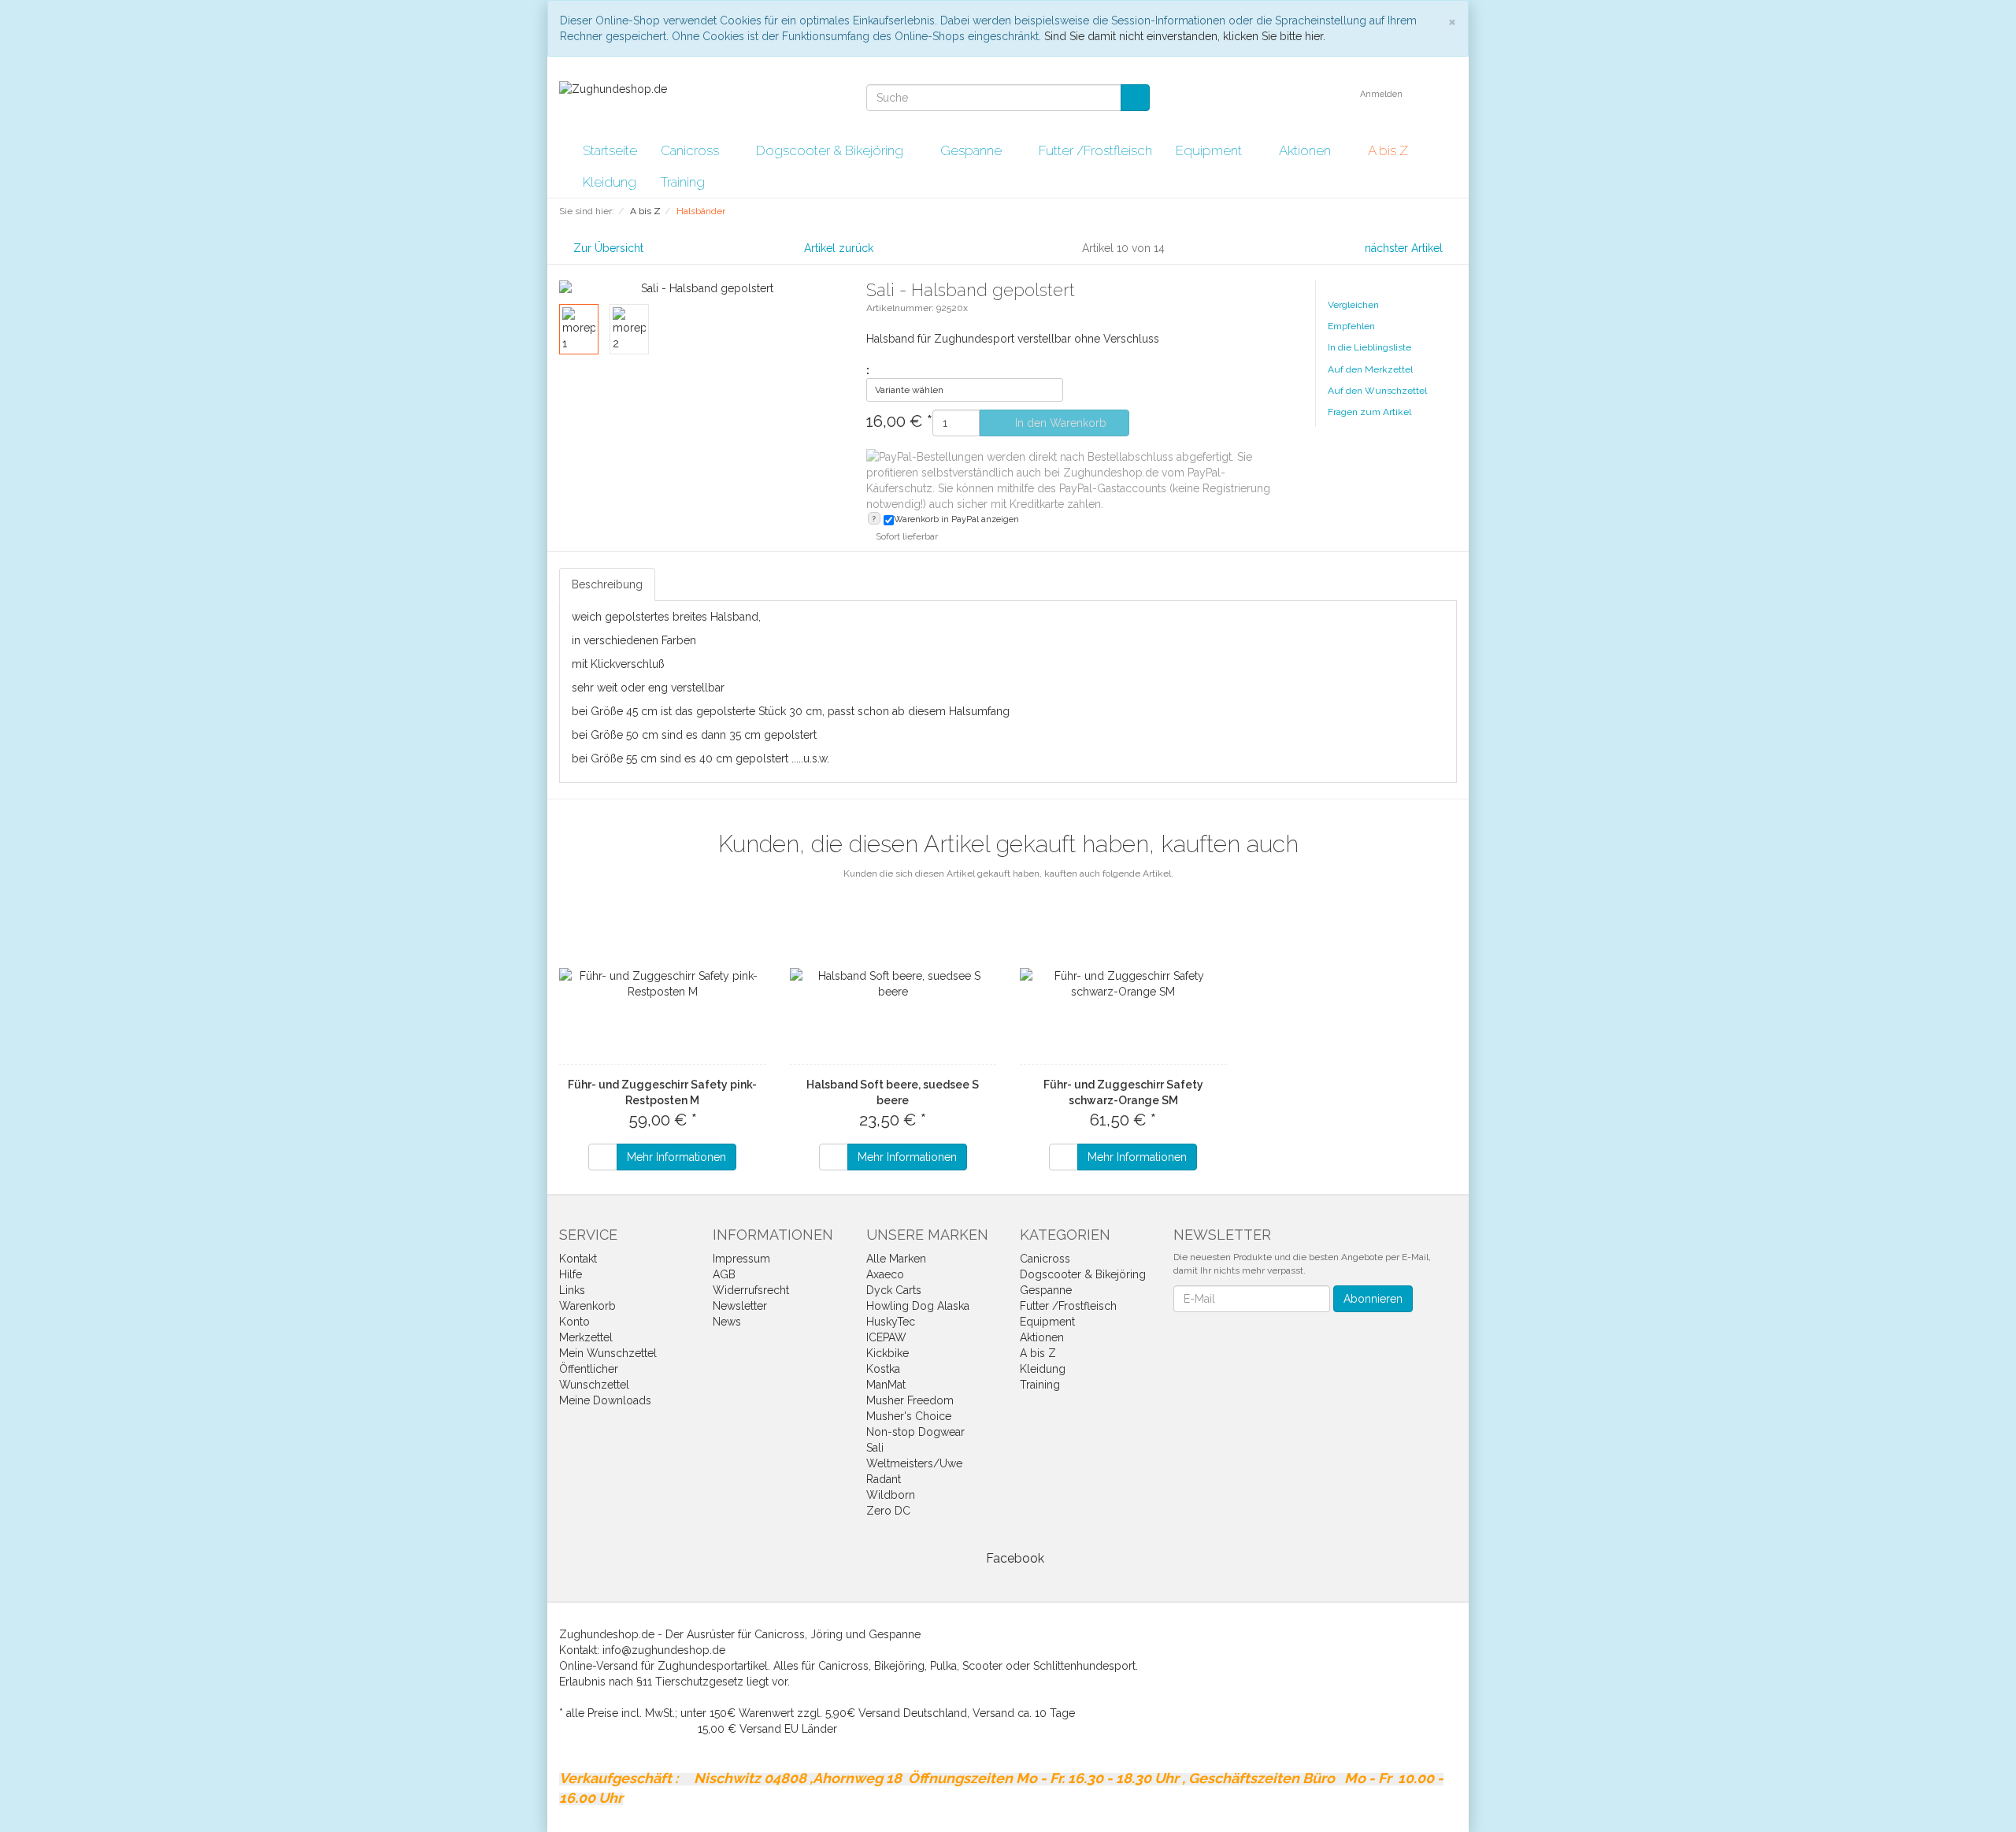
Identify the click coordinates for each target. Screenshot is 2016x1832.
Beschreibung (607, 584)
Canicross (691, 150)
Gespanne (973, 150)
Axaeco (885, 1274)
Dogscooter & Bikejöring (831, 150)
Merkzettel (586, 1337)
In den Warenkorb (1059, 423)
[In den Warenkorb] (603, 1157)
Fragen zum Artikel (1369, 412)
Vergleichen (1353, 305)
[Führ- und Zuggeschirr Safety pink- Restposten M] (663, 984)
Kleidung (610, 182)
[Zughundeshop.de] (613, 88)
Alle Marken (896, 1259)
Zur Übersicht (608, 248)
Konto (574, 1322)
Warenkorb (587, 1306)
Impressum (741, 1259)
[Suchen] (1135, 98)
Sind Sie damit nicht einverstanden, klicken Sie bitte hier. (1185, 36)
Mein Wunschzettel (608, 1353)
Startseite (610, 150)
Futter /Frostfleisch (1095, 150)
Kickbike (888, 1353)
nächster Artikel (1405, 248)
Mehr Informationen (676, 1157)
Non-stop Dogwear (915, 1432)
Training (682, 182)
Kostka (883, 1369)
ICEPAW (886, 1337)
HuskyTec (891, 1322)
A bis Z (1390, 150)
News (727, 1322)
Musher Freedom (910, 1400)
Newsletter (740, 1306)
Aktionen (1306, 150)
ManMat (886, 1385)
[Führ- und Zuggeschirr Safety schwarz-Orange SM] (1123, 984)
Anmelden (1382, 94)
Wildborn (891, 1495)
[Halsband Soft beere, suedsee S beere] (893, 984)
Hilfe (571, 1274)
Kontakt (578, 1259)
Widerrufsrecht (751, 1290)
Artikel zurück (839, 248)
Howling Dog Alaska (918, 1306)
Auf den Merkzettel (1370, 369)
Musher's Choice (909, 1416)
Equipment (1210, 150)
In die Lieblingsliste (1369, 347)
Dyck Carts (894, 1290)
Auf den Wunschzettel (1377, 391)
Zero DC (888, 1511)
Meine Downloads (605, 1400)
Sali (875, 1448)
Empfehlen (1351, 326)
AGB (724, 1274)
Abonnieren (1373, 1299)
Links (572, 1290)
